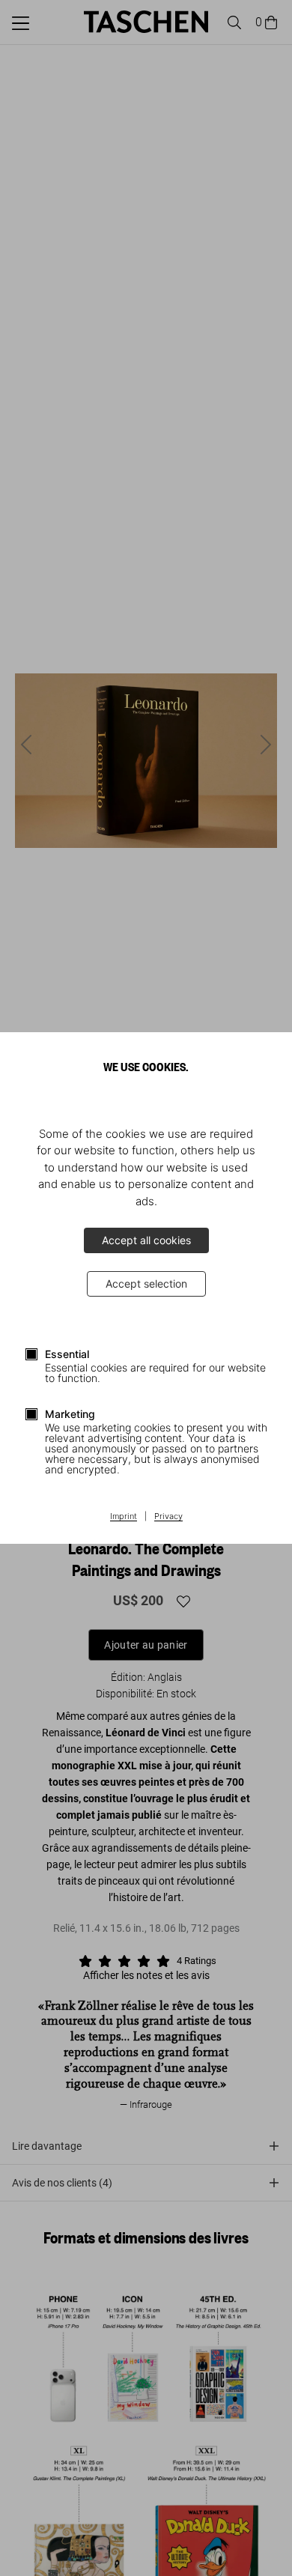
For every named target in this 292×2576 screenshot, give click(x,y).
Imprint (124, 1517)
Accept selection (146, 1284)
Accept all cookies (146, 1240)
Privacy (168, 1517)
